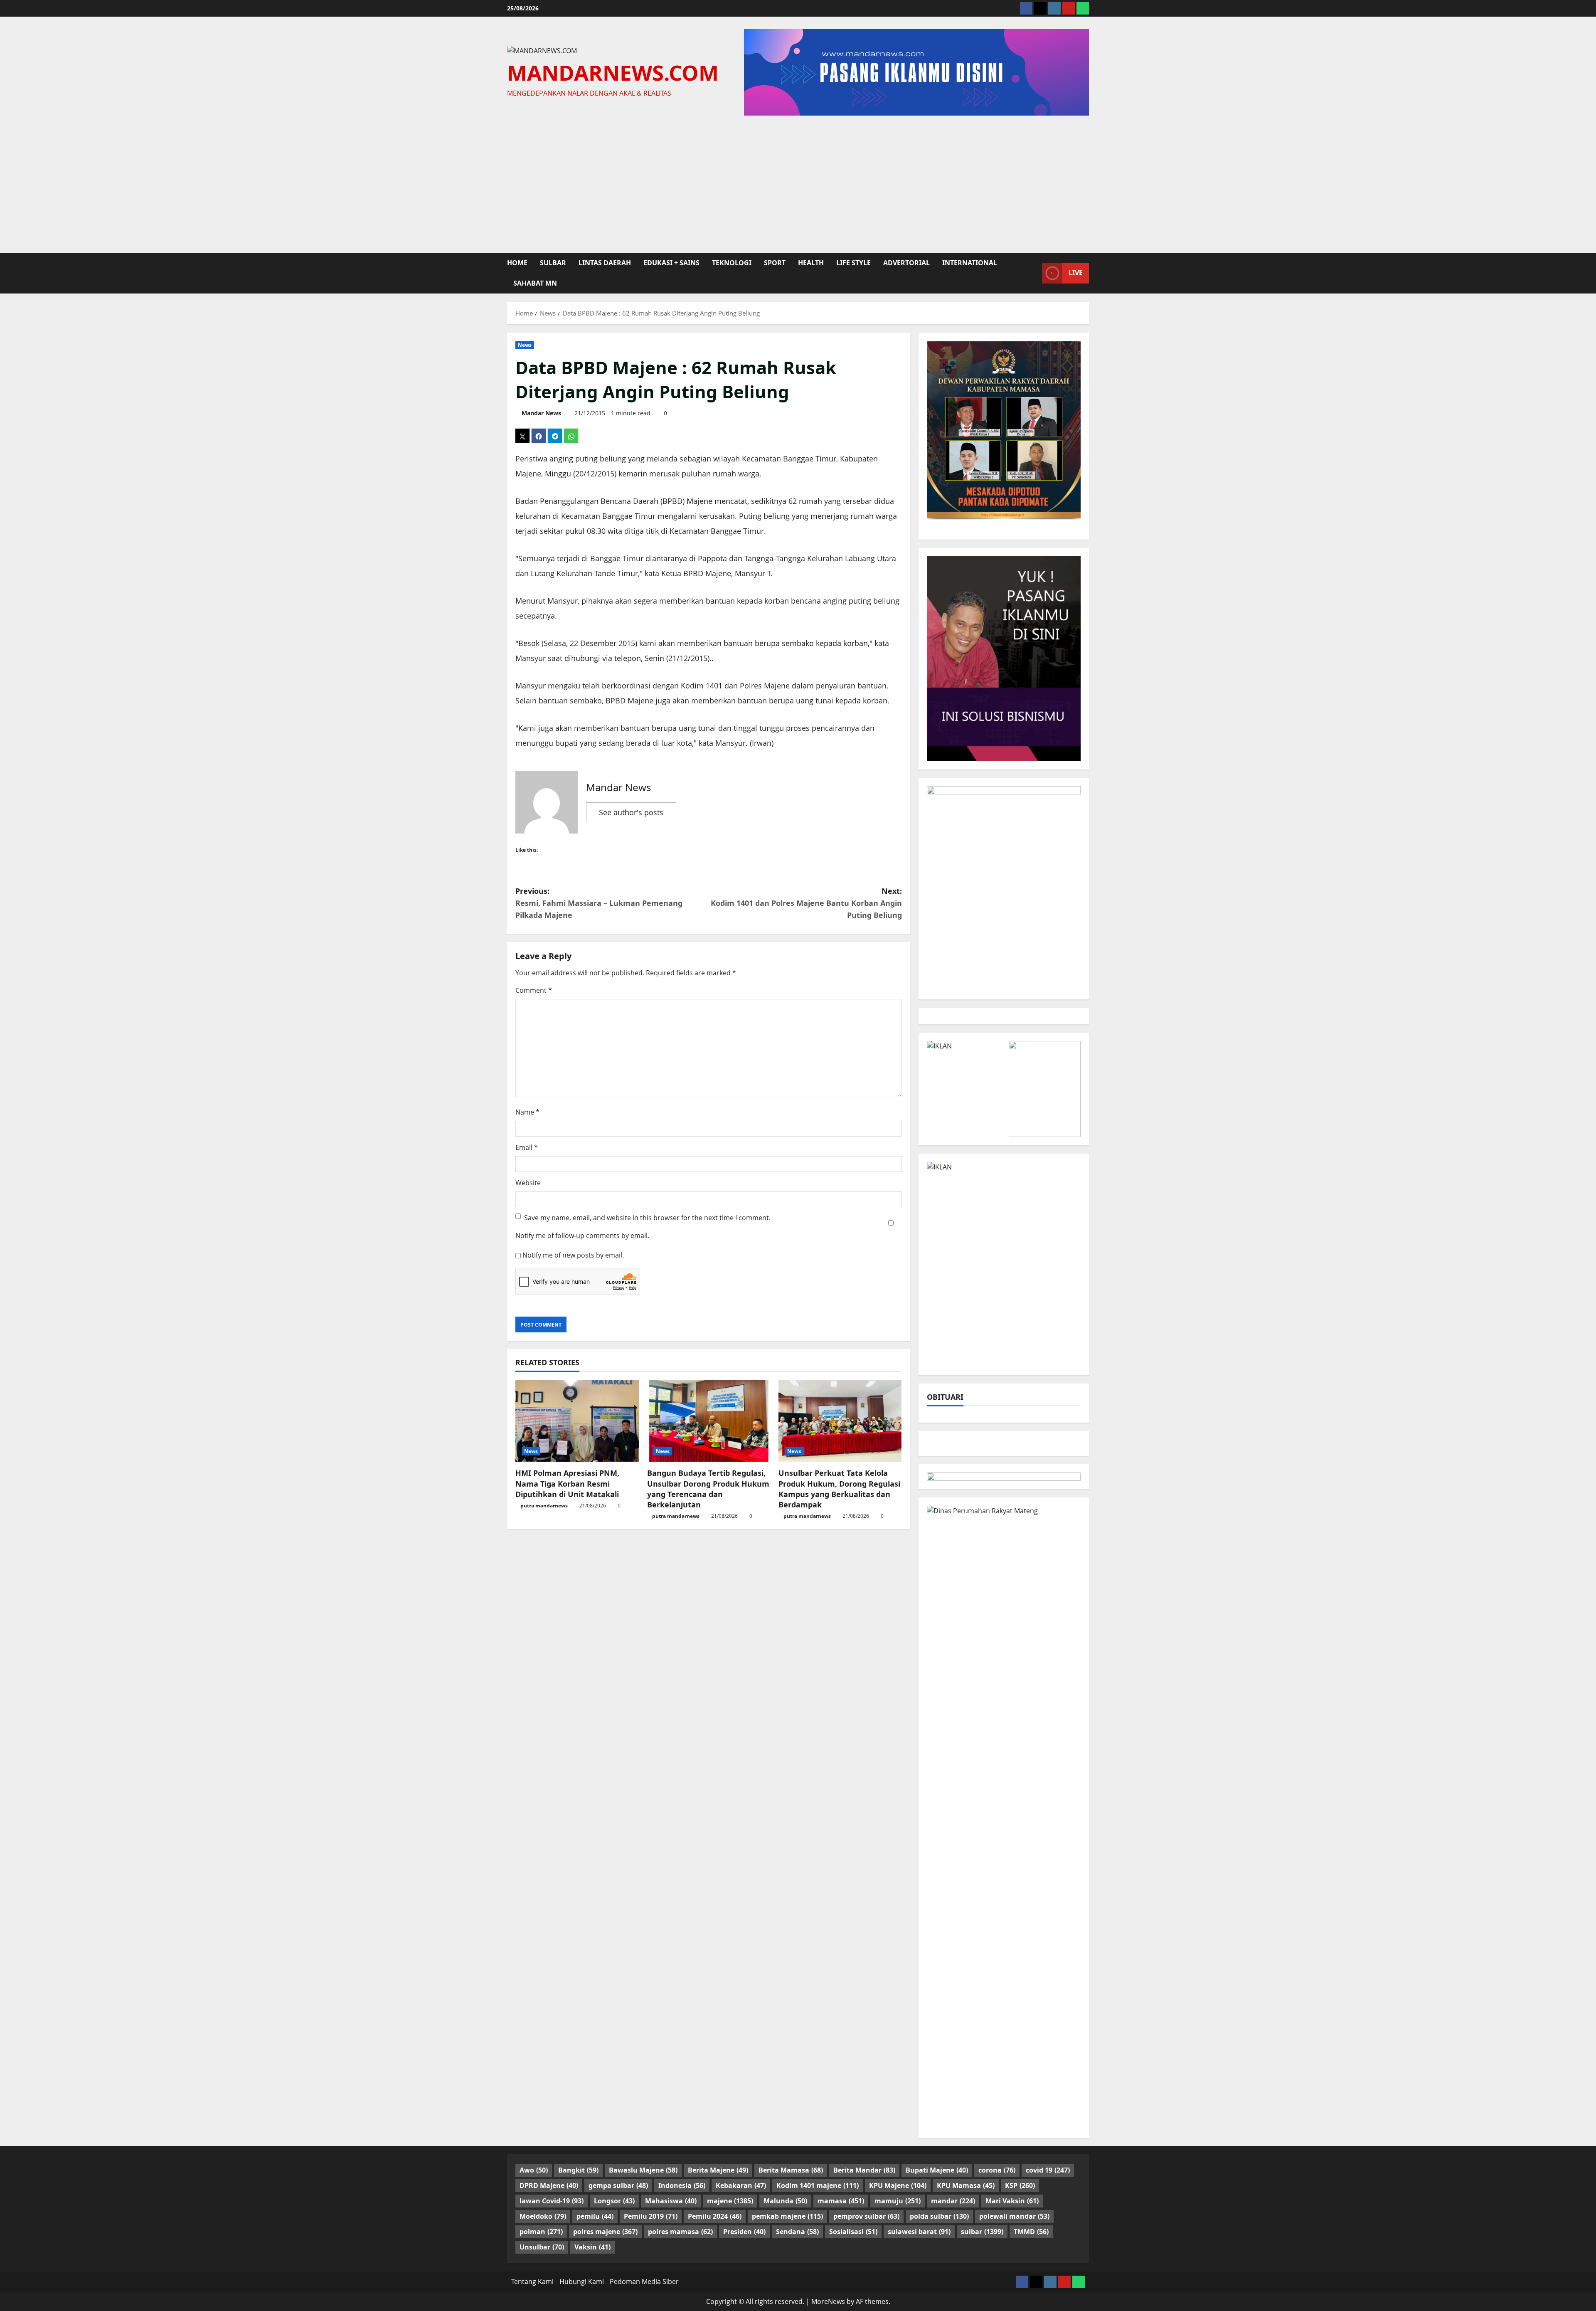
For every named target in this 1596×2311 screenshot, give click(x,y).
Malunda (785, 2201)
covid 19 (1048, 2170)
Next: (806, 903)
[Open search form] (1033, 273)
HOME (517, 263)
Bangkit (578, 2170)
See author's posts (631, 812)
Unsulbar (542, 2247)
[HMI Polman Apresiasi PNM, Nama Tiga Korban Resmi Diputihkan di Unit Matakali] (577, 1421)
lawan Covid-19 (552, 2201)
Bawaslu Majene (643, 2170)
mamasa (841, 2201)
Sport (775, 263)
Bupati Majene (937, 2170)
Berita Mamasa (791, 2170)
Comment (534, 990)
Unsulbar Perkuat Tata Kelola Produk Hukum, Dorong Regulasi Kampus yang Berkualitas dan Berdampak (839, 1489)
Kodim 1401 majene (818, 2185)
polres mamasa (680, 2232)
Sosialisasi (853, 2232)
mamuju (898, 2201)
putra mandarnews (544, 1506)
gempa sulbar (618, 2185)
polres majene (605, 2232)
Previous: (599, 903)
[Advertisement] (798, 182)
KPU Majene (898, 2185)
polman (541, 2232)
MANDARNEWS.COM (613, 72)
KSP (1020, 2185)
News (525, 345)
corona (997, 2170)
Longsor (614, 2201)
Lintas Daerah (605, 263)
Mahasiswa (671, 2201)
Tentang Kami (532, 2281)
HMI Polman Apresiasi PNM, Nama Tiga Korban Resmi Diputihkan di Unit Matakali (567, 1483)
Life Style (853, 263)
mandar (953, 2201)
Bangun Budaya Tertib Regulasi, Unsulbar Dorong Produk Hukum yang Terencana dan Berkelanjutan (708, 1489)
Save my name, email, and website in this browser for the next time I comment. (647, 1218)
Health (811, 263)
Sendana (797, 2232)
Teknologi (732, 263)
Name (527, 1112)
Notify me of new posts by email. (573, 1255)
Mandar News (541, 413)
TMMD (1031, 2232)
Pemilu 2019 (651, 2216)
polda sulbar (939, 2216)
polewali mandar (1014, 2216)
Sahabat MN (535, 283)
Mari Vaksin (1012, 2201)
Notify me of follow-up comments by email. (582, 1236)
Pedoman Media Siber (644, 2281)
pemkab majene (787, 2216)
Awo (534, 2170)
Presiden (744, 2232)
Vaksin (592, 2247)
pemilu (595, 2216)
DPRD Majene (549, 2185)
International (970, 263)
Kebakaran (741, 2185)
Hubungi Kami (582, 2281)
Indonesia (682, 2185)
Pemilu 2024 (715, 2216)
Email (527, 1147)
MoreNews (828, 2301)
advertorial (906, 263)
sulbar (553, 263)
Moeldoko (543, 2216)
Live (1076, 273)
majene (730, 2201)
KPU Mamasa (966, 2185)
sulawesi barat (919, 2232)
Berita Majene (718, 2170)
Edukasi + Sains (671, 263)
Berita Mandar (864, 2170)
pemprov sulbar (866, 2216)
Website (528, 1183)
